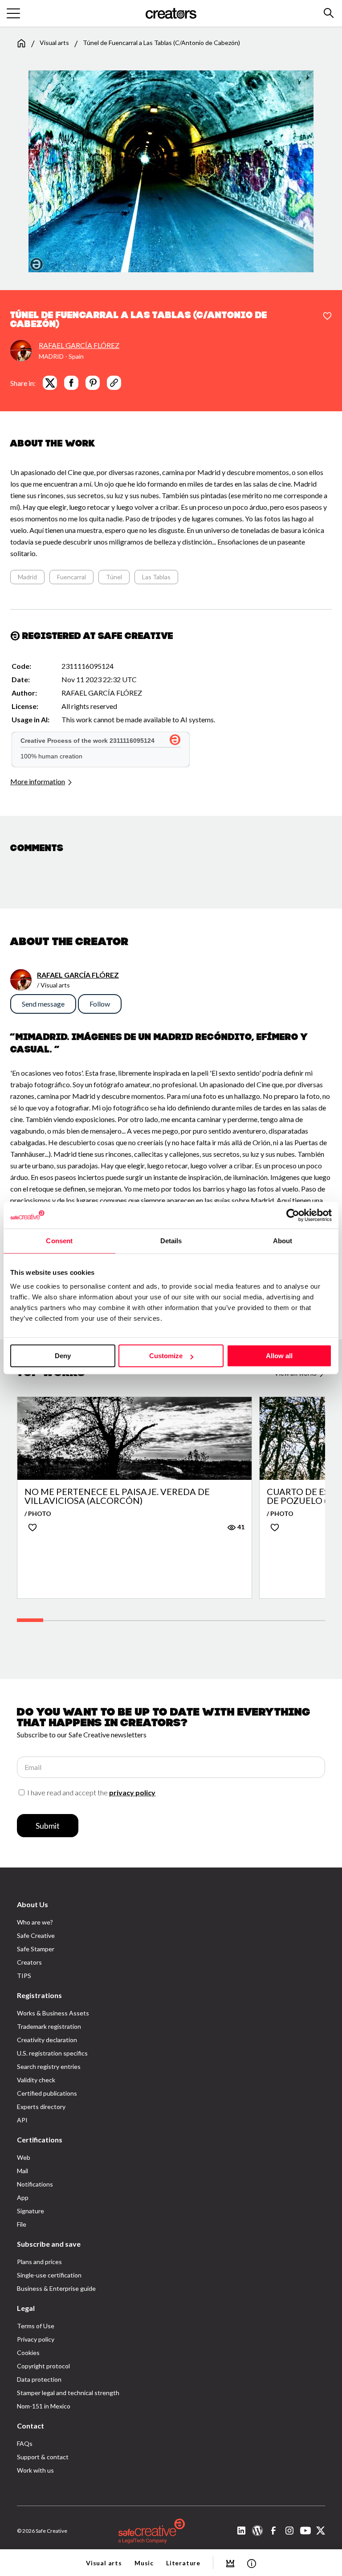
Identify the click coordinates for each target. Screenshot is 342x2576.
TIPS (24, 1976)
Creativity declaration (47, 2040)
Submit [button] (48, 1826)
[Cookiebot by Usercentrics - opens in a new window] (293, 1215)
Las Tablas (156, 577)
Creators (29, 1962)
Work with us (35, 2470)
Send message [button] (43, 1004)
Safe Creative (36, 1935)
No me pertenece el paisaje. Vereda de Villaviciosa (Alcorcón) (117, 1496)
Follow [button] (100, 1004)
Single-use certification (49, 2275)
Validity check (36, 2080)
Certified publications (47, 2093)
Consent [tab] (59, 1241)
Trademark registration (49, 2026)
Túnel (114, 577)
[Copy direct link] (114, 383)
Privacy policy (36, 2339)
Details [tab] (171, 1241)
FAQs (25, 2443)
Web (24, 2157)
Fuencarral (71, 577)
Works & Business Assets (53, 2013)
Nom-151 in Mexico (44, 2406)
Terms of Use (36, 2326)
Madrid (27, 577)
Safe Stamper (36, 1949)
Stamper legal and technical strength (68, 2393)
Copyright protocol (43, 2366)
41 (240, 1527)
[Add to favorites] (327, 316)
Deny (63, 1356)
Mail (22, 2171)
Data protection (39, 2379)
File (22, 2224)
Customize (166, 1356)
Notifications (35, 2184)
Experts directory (41, 2107)
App (23, 2197)
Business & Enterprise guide (56, 2288)
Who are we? (35, 1922)
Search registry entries (49, 2066)
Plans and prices (39, 2262)
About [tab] (283, 1241)
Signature (31, 2211)
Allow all (279, 1356)
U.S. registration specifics (52, 2053)
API (22, 2120)
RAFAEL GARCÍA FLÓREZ (79, 345)
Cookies (28, 2353)
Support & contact (43, 2457)
